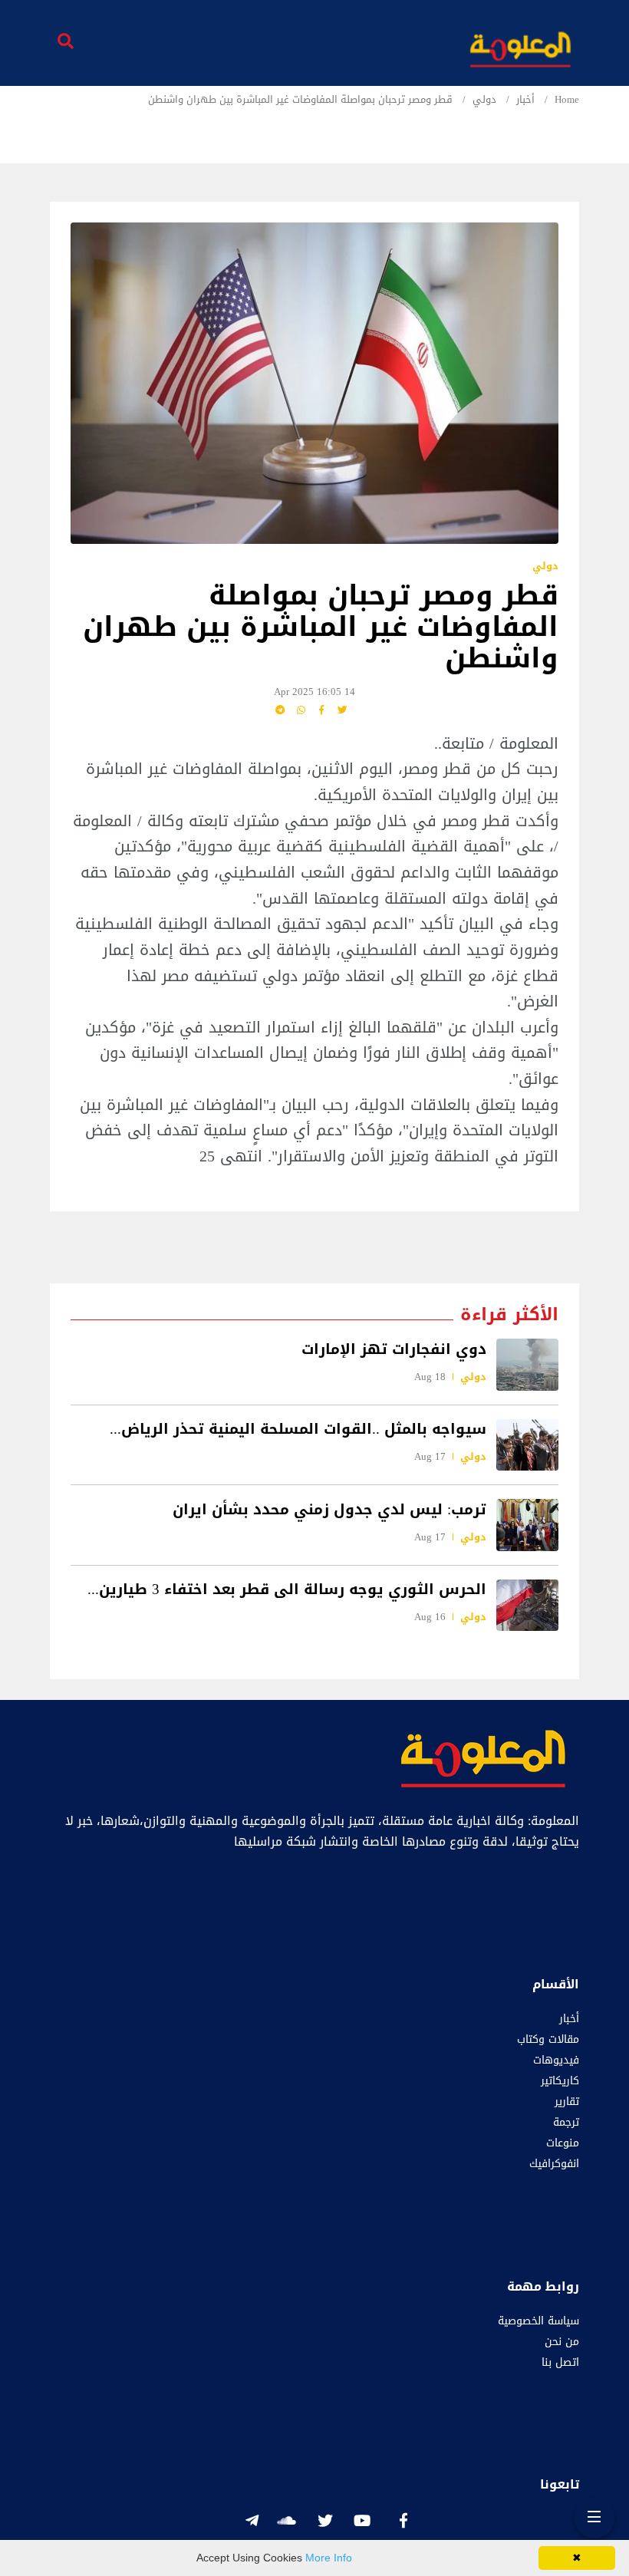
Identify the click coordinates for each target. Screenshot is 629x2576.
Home (567, 100)
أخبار (525, 100)
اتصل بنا (560, 2362)
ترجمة (566, 2122)
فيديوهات (556, 2060)
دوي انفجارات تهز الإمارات (394, 1349)
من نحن (562, 2342)
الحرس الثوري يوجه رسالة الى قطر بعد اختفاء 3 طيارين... (287, 1589)
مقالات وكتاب (548, 2039)
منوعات (563, 2143)
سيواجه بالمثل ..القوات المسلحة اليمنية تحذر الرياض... (298, 1429)
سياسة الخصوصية (538, 2321)
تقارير (567, 2102)
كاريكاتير (560, 2081)
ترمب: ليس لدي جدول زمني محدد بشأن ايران (329, 1509)
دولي (484, 100)
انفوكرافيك (554, 2164)
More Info (329, 2558)
